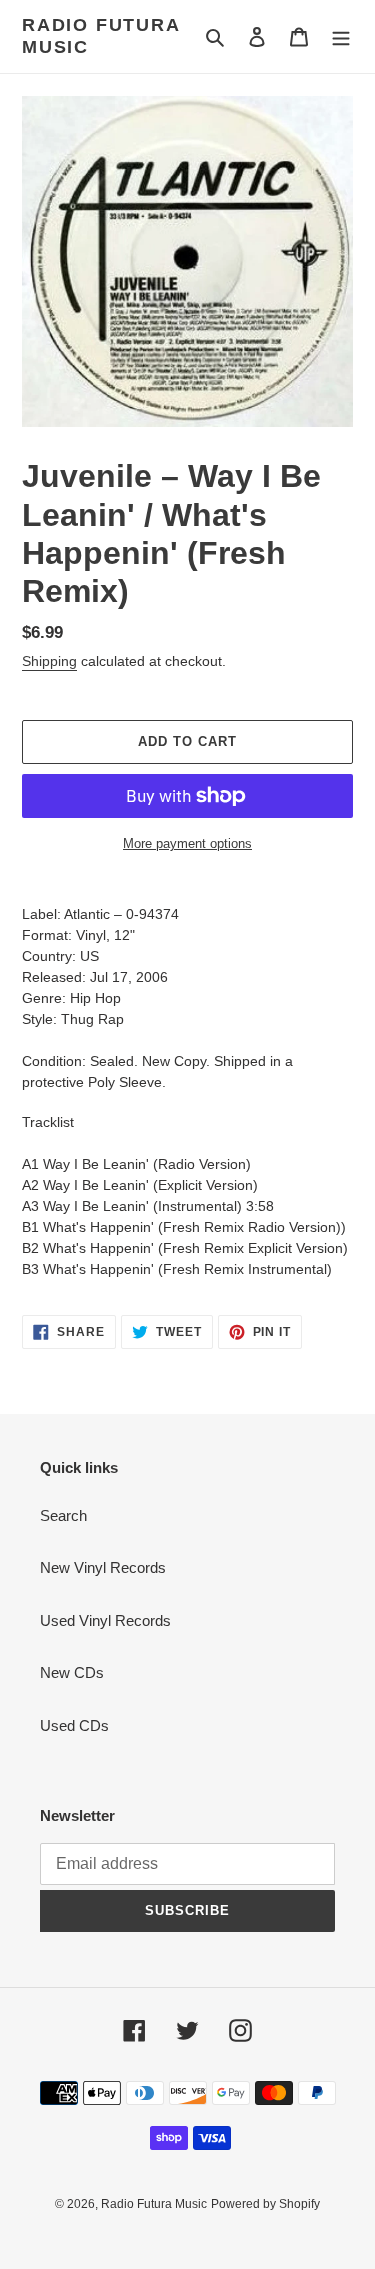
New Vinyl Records (103, 1567)
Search (63, 1515)
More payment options (187, 843)
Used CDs (74, 1725)
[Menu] (341, 36)
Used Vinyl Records (105, 1620)
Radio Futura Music (101, 36)
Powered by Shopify (265, 2204)
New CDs (72, 1672)
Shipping (49, 661)
